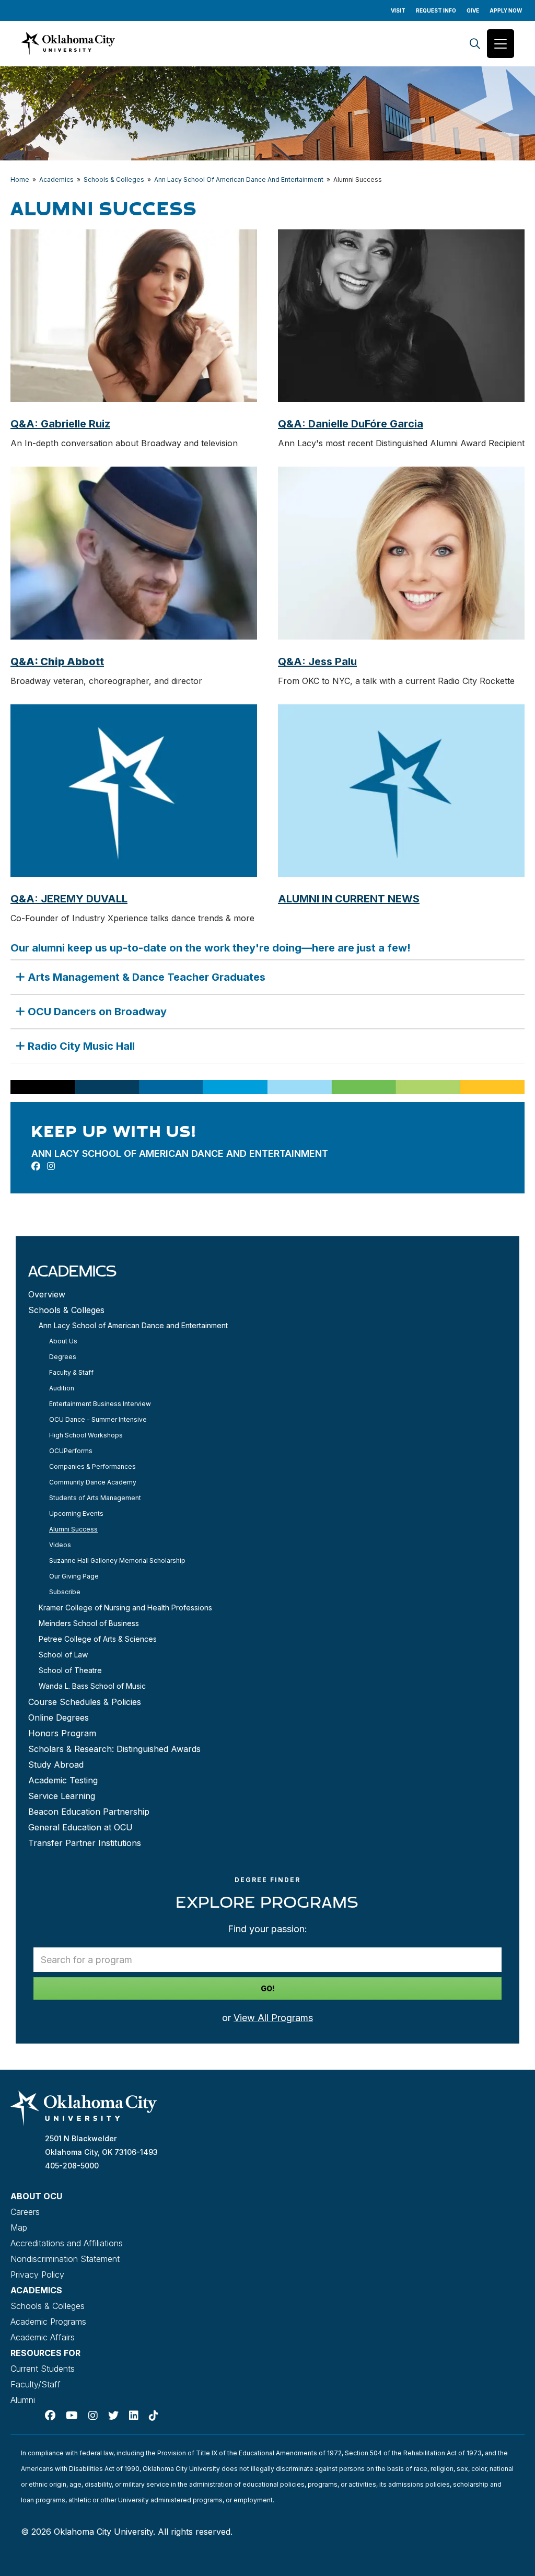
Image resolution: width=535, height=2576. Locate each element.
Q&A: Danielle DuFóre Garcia (351, 424)
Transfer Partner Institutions (85, 1843)
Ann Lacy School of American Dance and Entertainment (133, 1325)
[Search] (475, 44)
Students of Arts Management (95, 1498)
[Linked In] (134, 2416)
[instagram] (51, 1166)
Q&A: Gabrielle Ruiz (60, 424)
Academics (56, 179)
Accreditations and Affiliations (67, 2243)
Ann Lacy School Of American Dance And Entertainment (239, 179)
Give (473, 10)
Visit (398, 10)
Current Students (43, 2369)
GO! (268, 1988)
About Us (63, 1341)
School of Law (63, 1655)
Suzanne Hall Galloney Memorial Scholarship (117, 1560)
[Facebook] (50, 2416)
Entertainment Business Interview (100, 1404)
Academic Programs (48, 2322)
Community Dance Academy (93, 1482)
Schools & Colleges (114, 179)
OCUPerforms (71, 1451)
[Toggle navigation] (501, 44)
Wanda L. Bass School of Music (92, 1686)
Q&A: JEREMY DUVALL (69, 899)
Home (20, 179)
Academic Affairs (43, 2337)
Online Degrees (59, 1718)
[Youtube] (72, 2416)
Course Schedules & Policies (85, 1702)
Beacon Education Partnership (89, 1812)
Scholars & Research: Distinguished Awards (114, 1749)
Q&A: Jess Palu (317, 662)
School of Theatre (70, 1670)
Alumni (23, 2400)
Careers (25, 2212)
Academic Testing (63, 1780)
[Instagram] (93, 2416)
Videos (60, 1545)
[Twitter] (113, 2416)
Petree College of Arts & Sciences (98, 1639)
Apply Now (506, 10)
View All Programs (273, 2018)
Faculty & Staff (71, 1372)
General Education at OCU (80, 1827)
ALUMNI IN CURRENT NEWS (349, 899)
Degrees (63, 1357)
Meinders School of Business (89, 1623)
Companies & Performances (92, 1466)
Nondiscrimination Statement (65, 2259)
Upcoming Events (76, 1513)
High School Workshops (86, 1435)
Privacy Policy (37, 2275)
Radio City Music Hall (81, 1046)
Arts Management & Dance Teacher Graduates (147, 977)
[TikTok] (154, 2416)
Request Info (436, 10)
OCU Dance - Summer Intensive (98, 1419)
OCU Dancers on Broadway (97, 1012)
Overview (47, 1294)
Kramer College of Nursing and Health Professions (125, 1608)
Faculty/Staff (36, 2384)
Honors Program (62, 1733)
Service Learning (62, 1796)
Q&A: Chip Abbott (57, 662)
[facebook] (36, 1166)
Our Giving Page (74, 1576)
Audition (62, 1388)
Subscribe (65, 1592)
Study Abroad (56, 1765)
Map (19, 2227)
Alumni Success (73, 1529)
